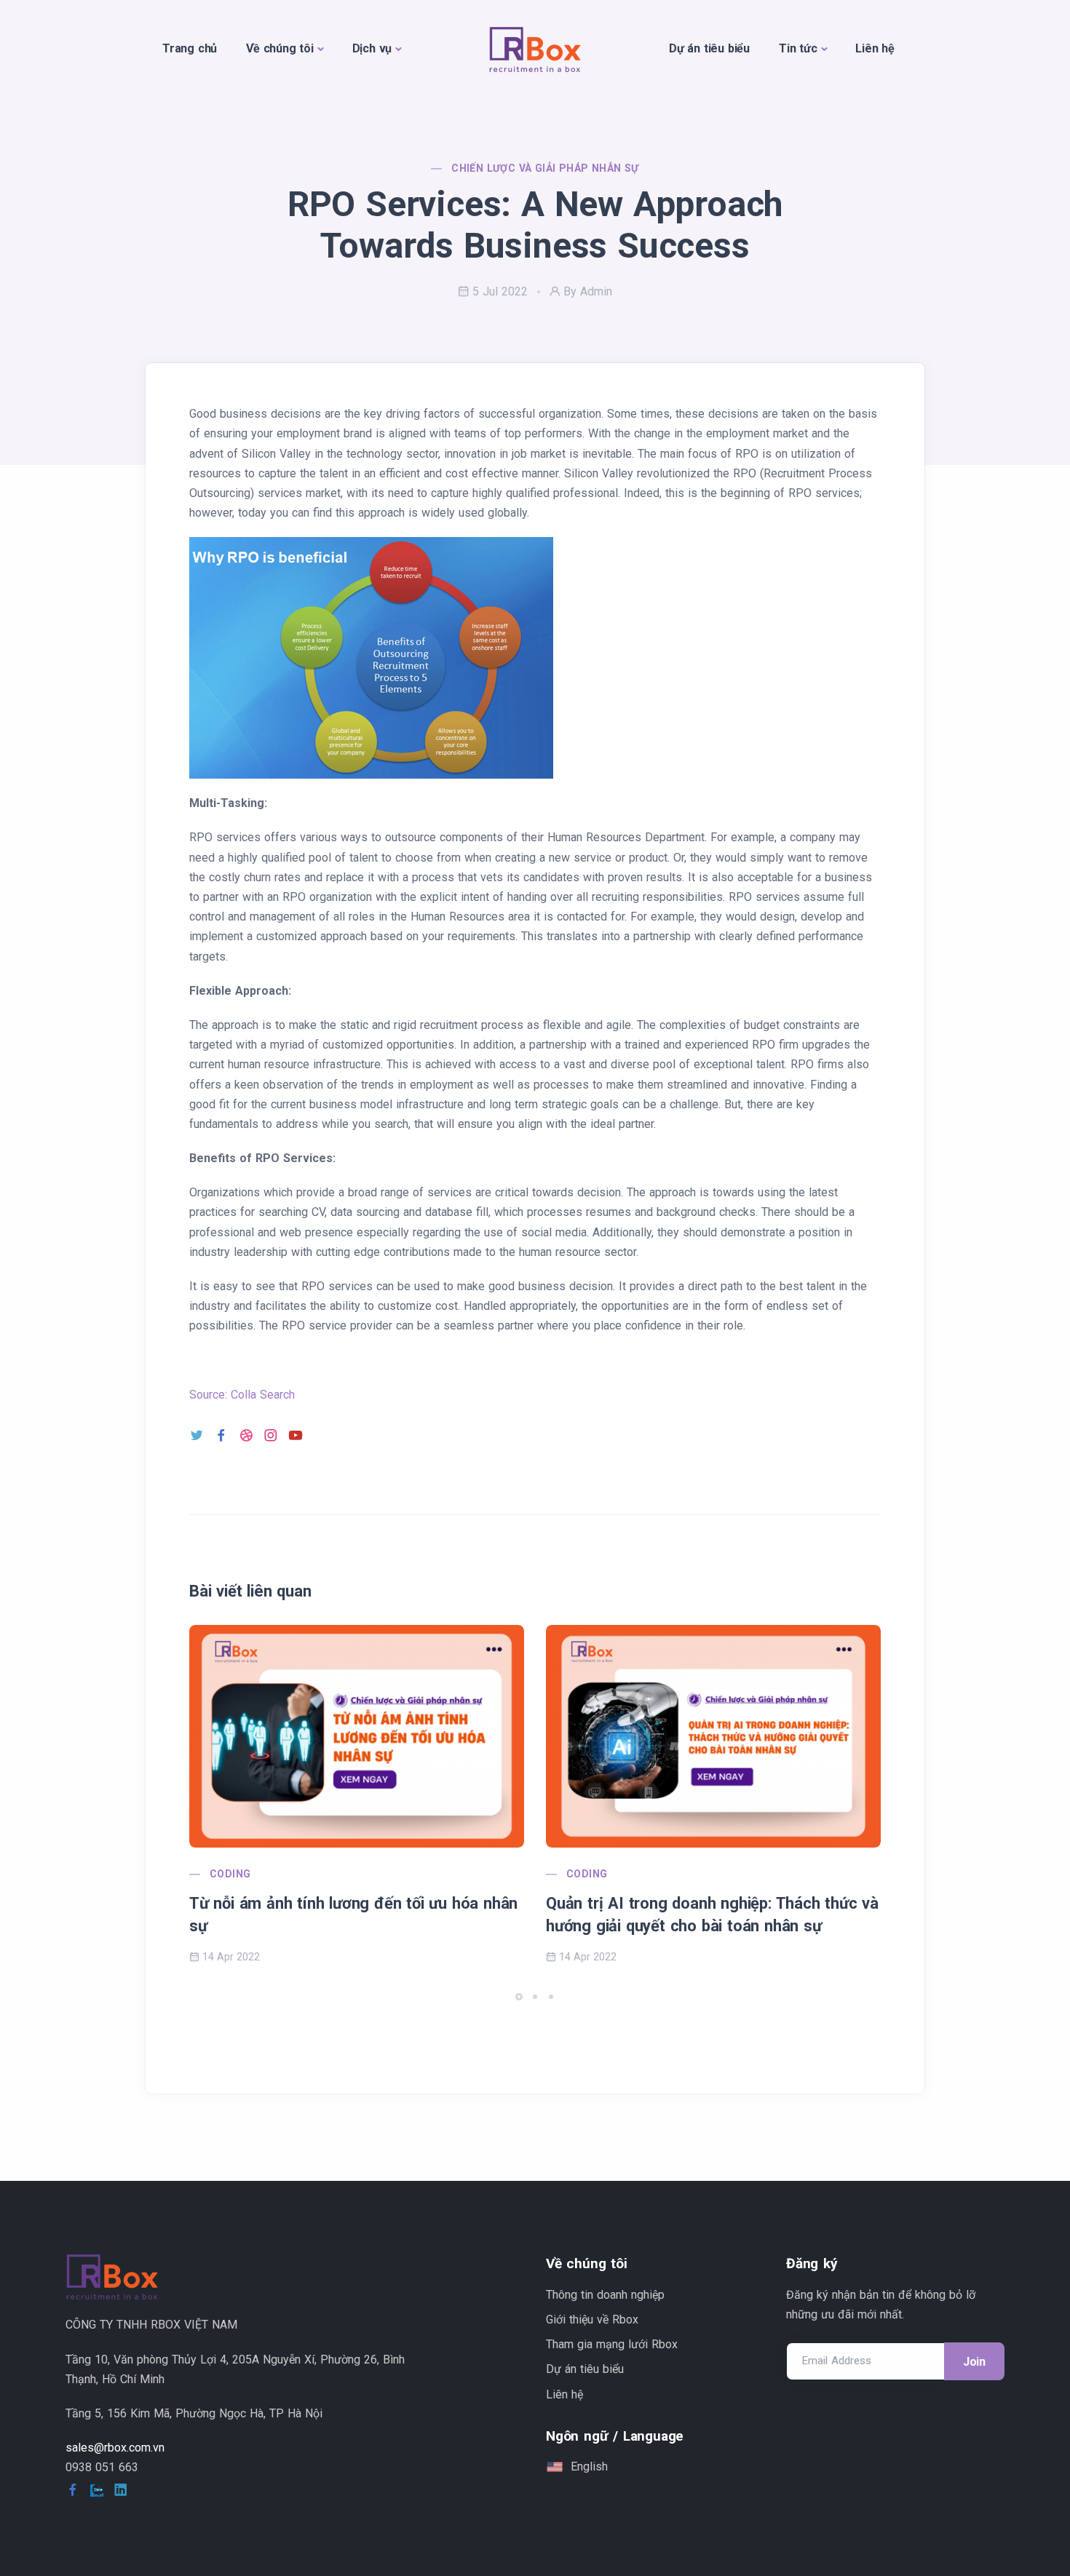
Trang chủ (190, 48)
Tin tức (798, 48)
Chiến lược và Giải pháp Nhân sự (545, 168)
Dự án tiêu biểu (709, 48)
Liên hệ (875, 48)
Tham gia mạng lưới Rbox (612, 2344)
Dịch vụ (372, 48)
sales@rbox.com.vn (115, 2448)
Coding (230, 1874)
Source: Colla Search (242, 1395)
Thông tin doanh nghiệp (605, 2295)
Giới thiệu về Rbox (592, 2319)
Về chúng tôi (280, 48)
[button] (519, 1997)
